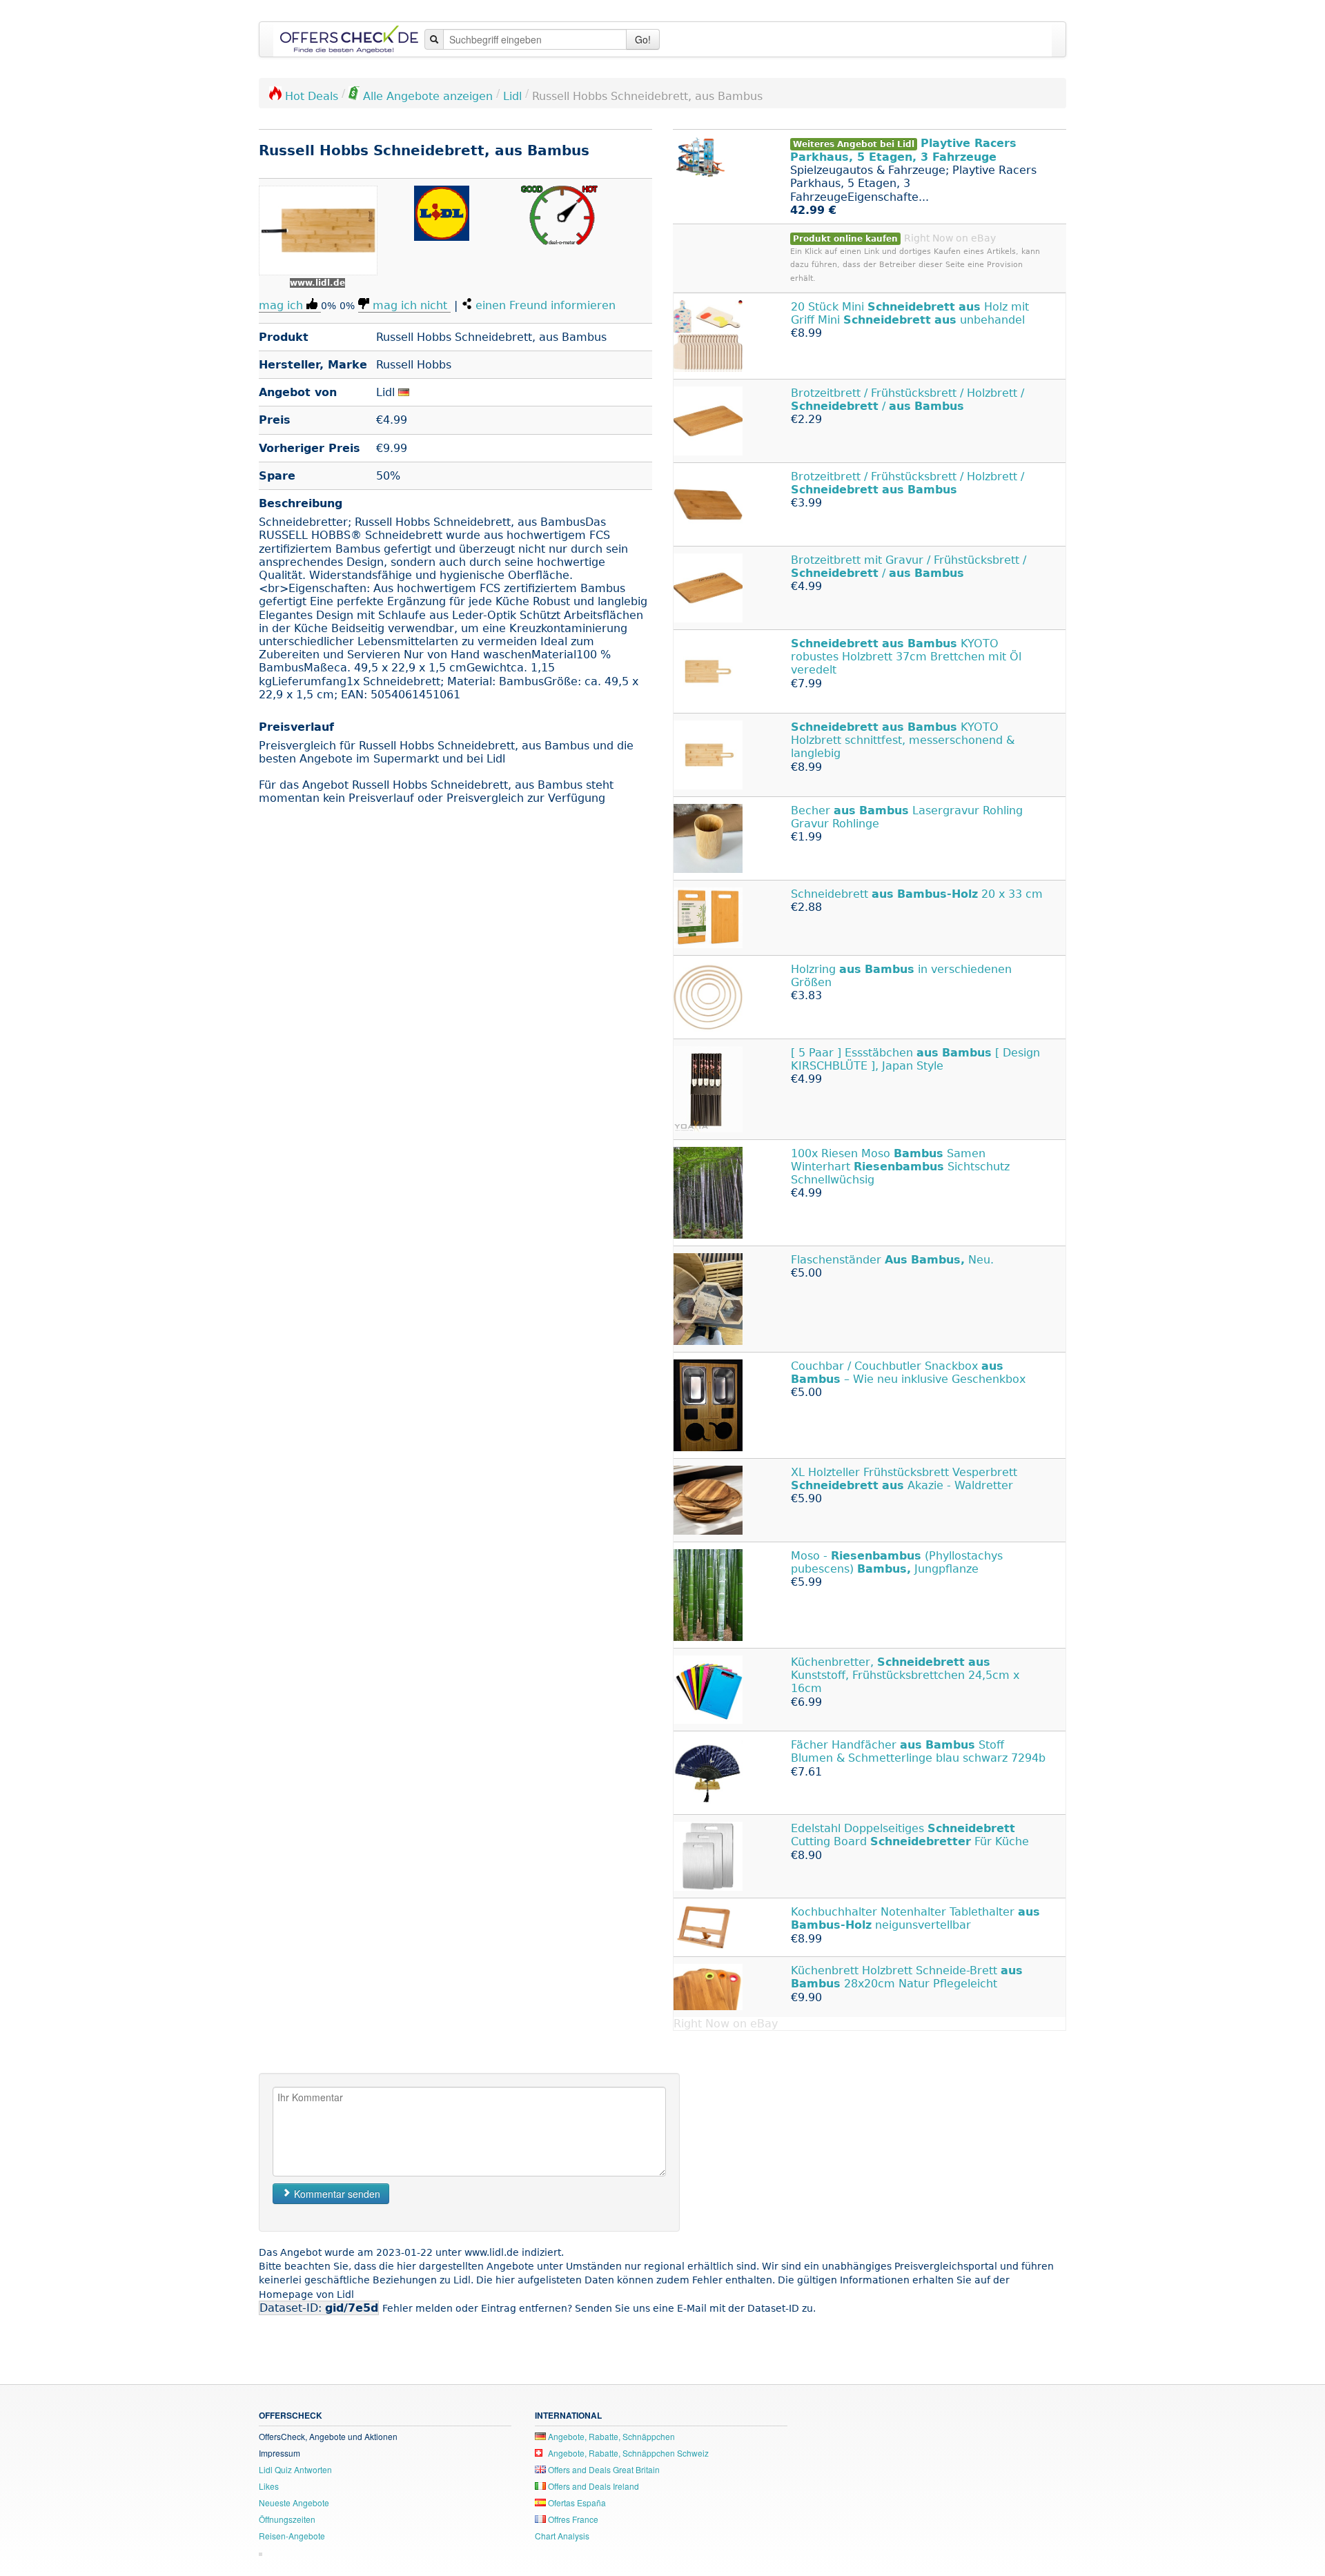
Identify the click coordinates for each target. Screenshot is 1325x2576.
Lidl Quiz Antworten (295, 2469)
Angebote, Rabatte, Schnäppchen (610, 2436)
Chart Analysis (562, 2536)
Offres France (572, 2519)
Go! (643, 39)
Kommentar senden (336, 2194)
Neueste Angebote (294, 2503)
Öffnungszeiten (287, 2519)
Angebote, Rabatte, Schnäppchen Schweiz (627, 2453)
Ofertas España (576, 2503)
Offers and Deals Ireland (592, 2486)
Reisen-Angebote (292, 2536)
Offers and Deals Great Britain (603, 2469)
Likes (269, 2486)
